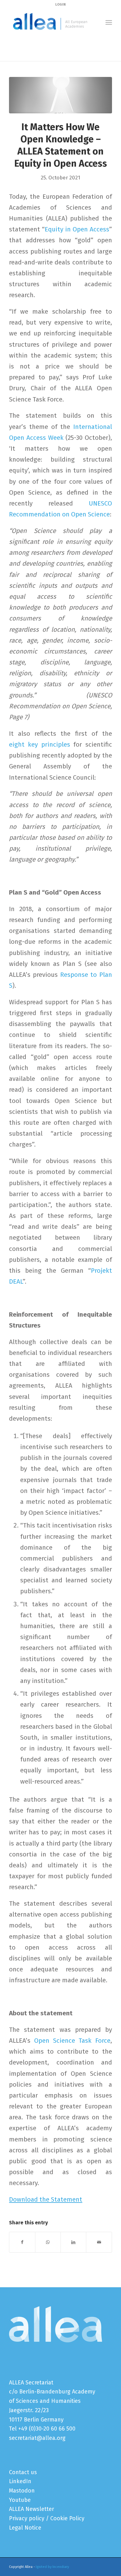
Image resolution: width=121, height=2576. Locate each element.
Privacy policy (27, 2518)
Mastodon (22, 2491)
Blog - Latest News (30, 41)
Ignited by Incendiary (52, 2567)
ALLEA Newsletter (31, 2509)
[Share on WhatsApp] (48, 2242)
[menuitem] (109, 22)
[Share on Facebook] (22, 2242)
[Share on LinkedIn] (73, 2242)
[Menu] (109, 22)
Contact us (23, 2472)
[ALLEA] (50, 22)
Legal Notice (25, 2528)
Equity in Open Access (77, 229)
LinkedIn (20, 2481)
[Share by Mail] (99, 2242)
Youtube (20, 2500)
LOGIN (60, 5)
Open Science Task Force (72, 2041)
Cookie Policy (67, 2518)
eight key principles (39, 744)
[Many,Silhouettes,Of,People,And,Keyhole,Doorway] (60, 95)
